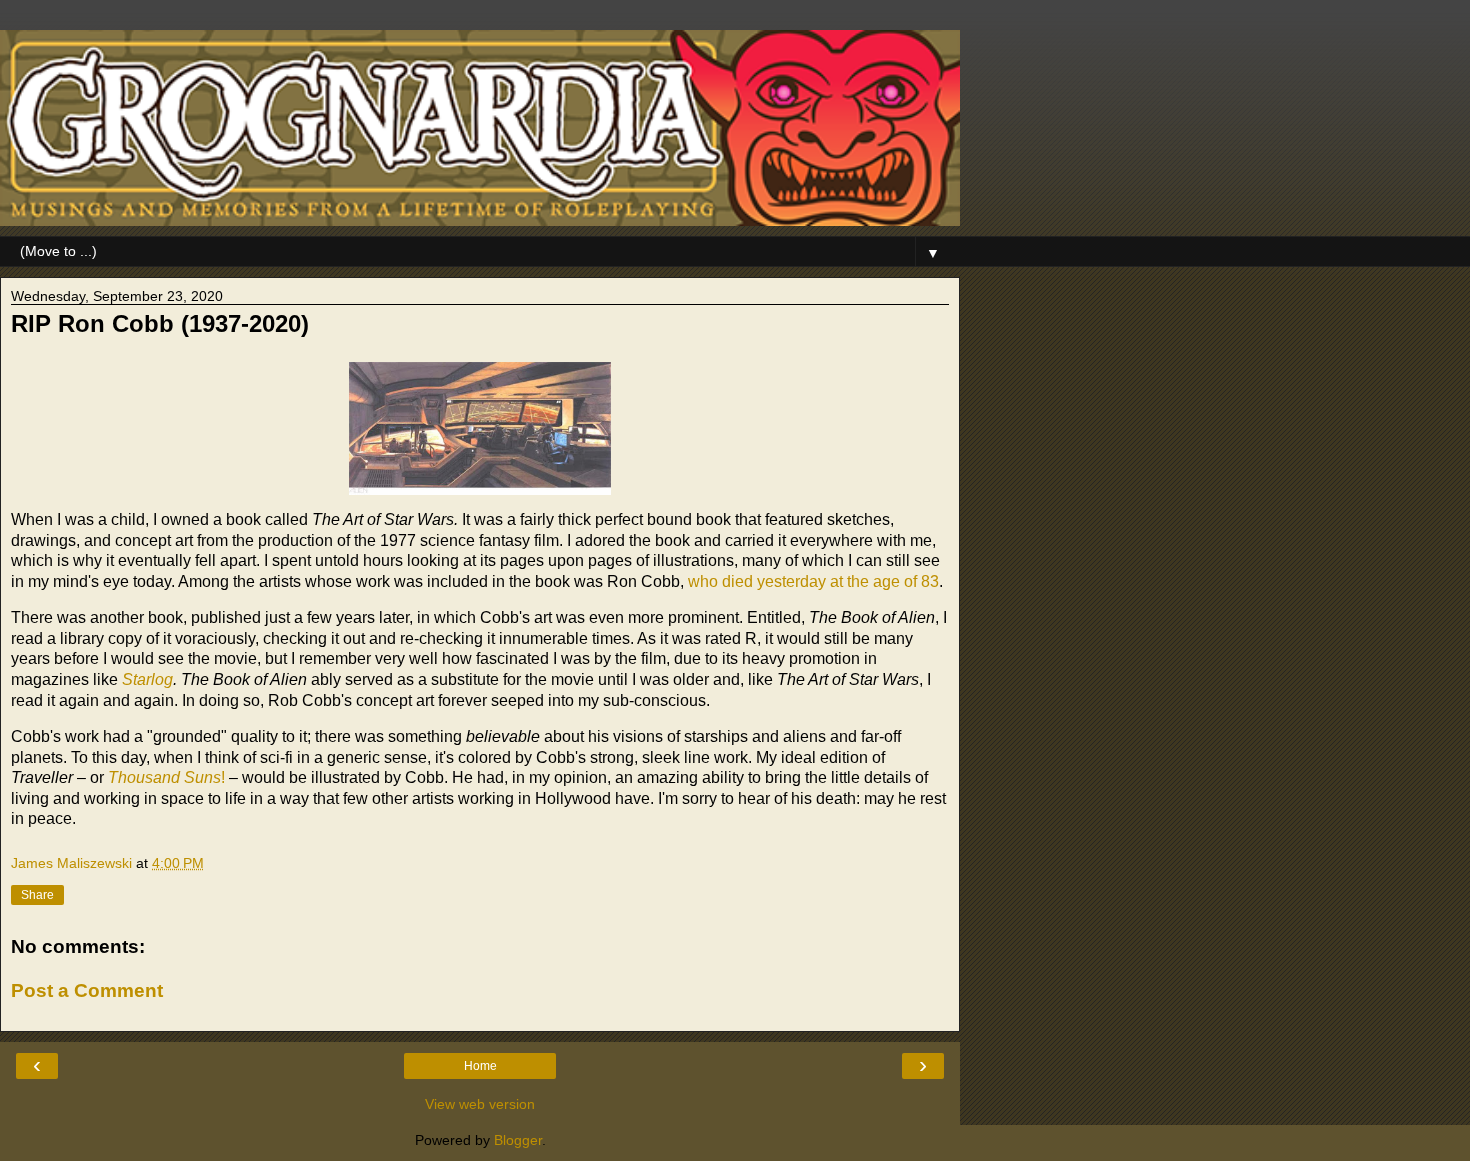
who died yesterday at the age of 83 (813, 581)
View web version (480, 1104)
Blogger (518, 1140)
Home (480, 1066)
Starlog (147, 679)
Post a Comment (87, 990)
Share (37, 895)
